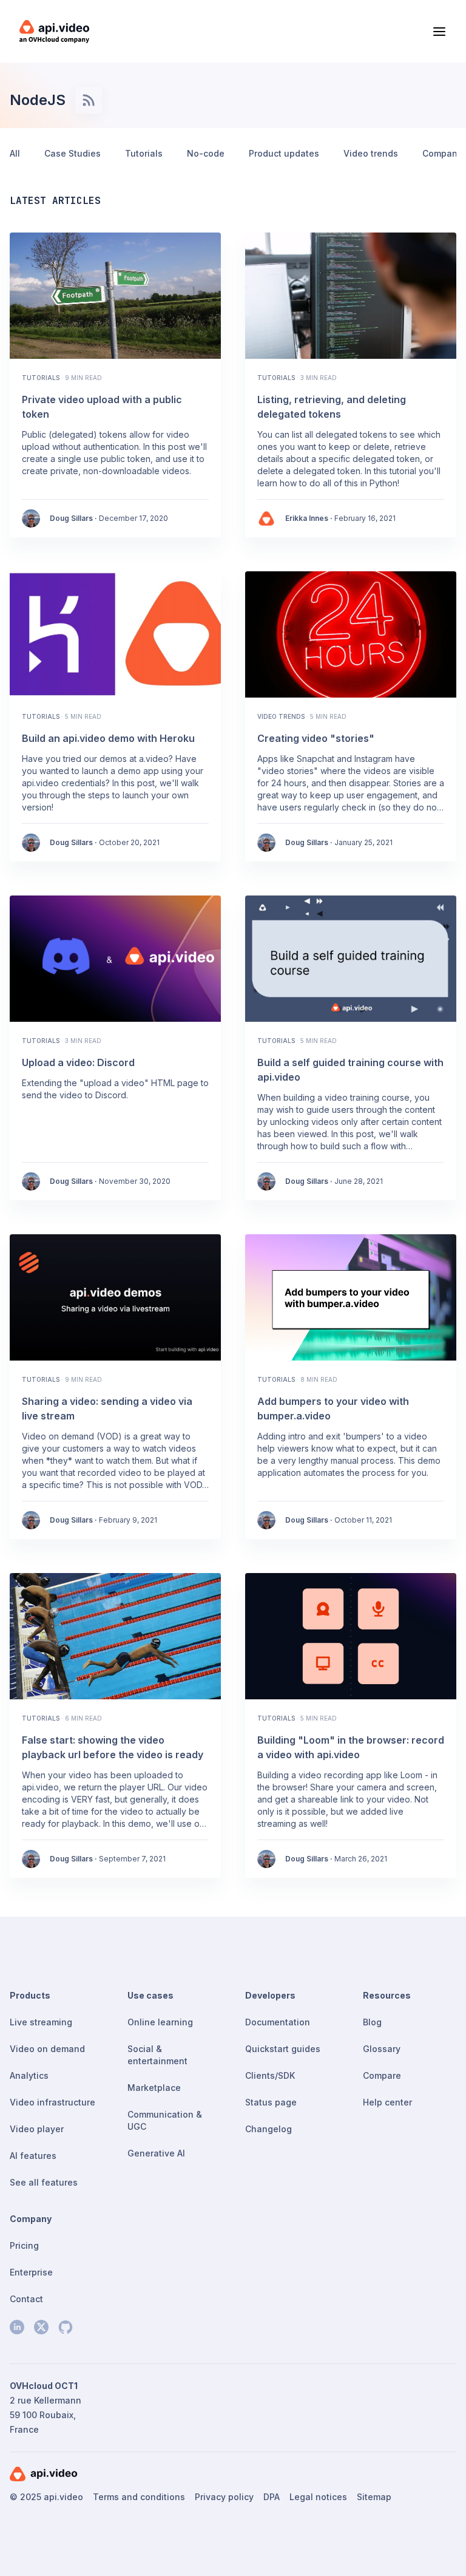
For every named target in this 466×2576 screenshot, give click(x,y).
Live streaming (41, 2022)
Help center (387, 2102)
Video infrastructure (52, 2102)
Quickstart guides (283, 2049)
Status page (271, 2102)
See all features (44, 2182)
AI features (33, 2156)
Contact (26, 2299)
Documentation (278, 2022)
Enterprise (31, 2272)
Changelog (268, 2129)
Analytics (29, 2075)
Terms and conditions (139, 2497)
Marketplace (154, 2088)
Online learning (160, 2022)
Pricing (24, 2245)
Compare (382, 2075)
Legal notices (318, 2497)
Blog (372, 2022)
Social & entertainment (157, 2055)
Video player (37, 2129)
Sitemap (374, 2497)
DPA (272, 2497)
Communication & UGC (165, 2120)
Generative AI (156, 2153)
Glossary (382, 2049)
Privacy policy (224, 2497)
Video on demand (47, 2049)
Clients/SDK (270, 2075)
